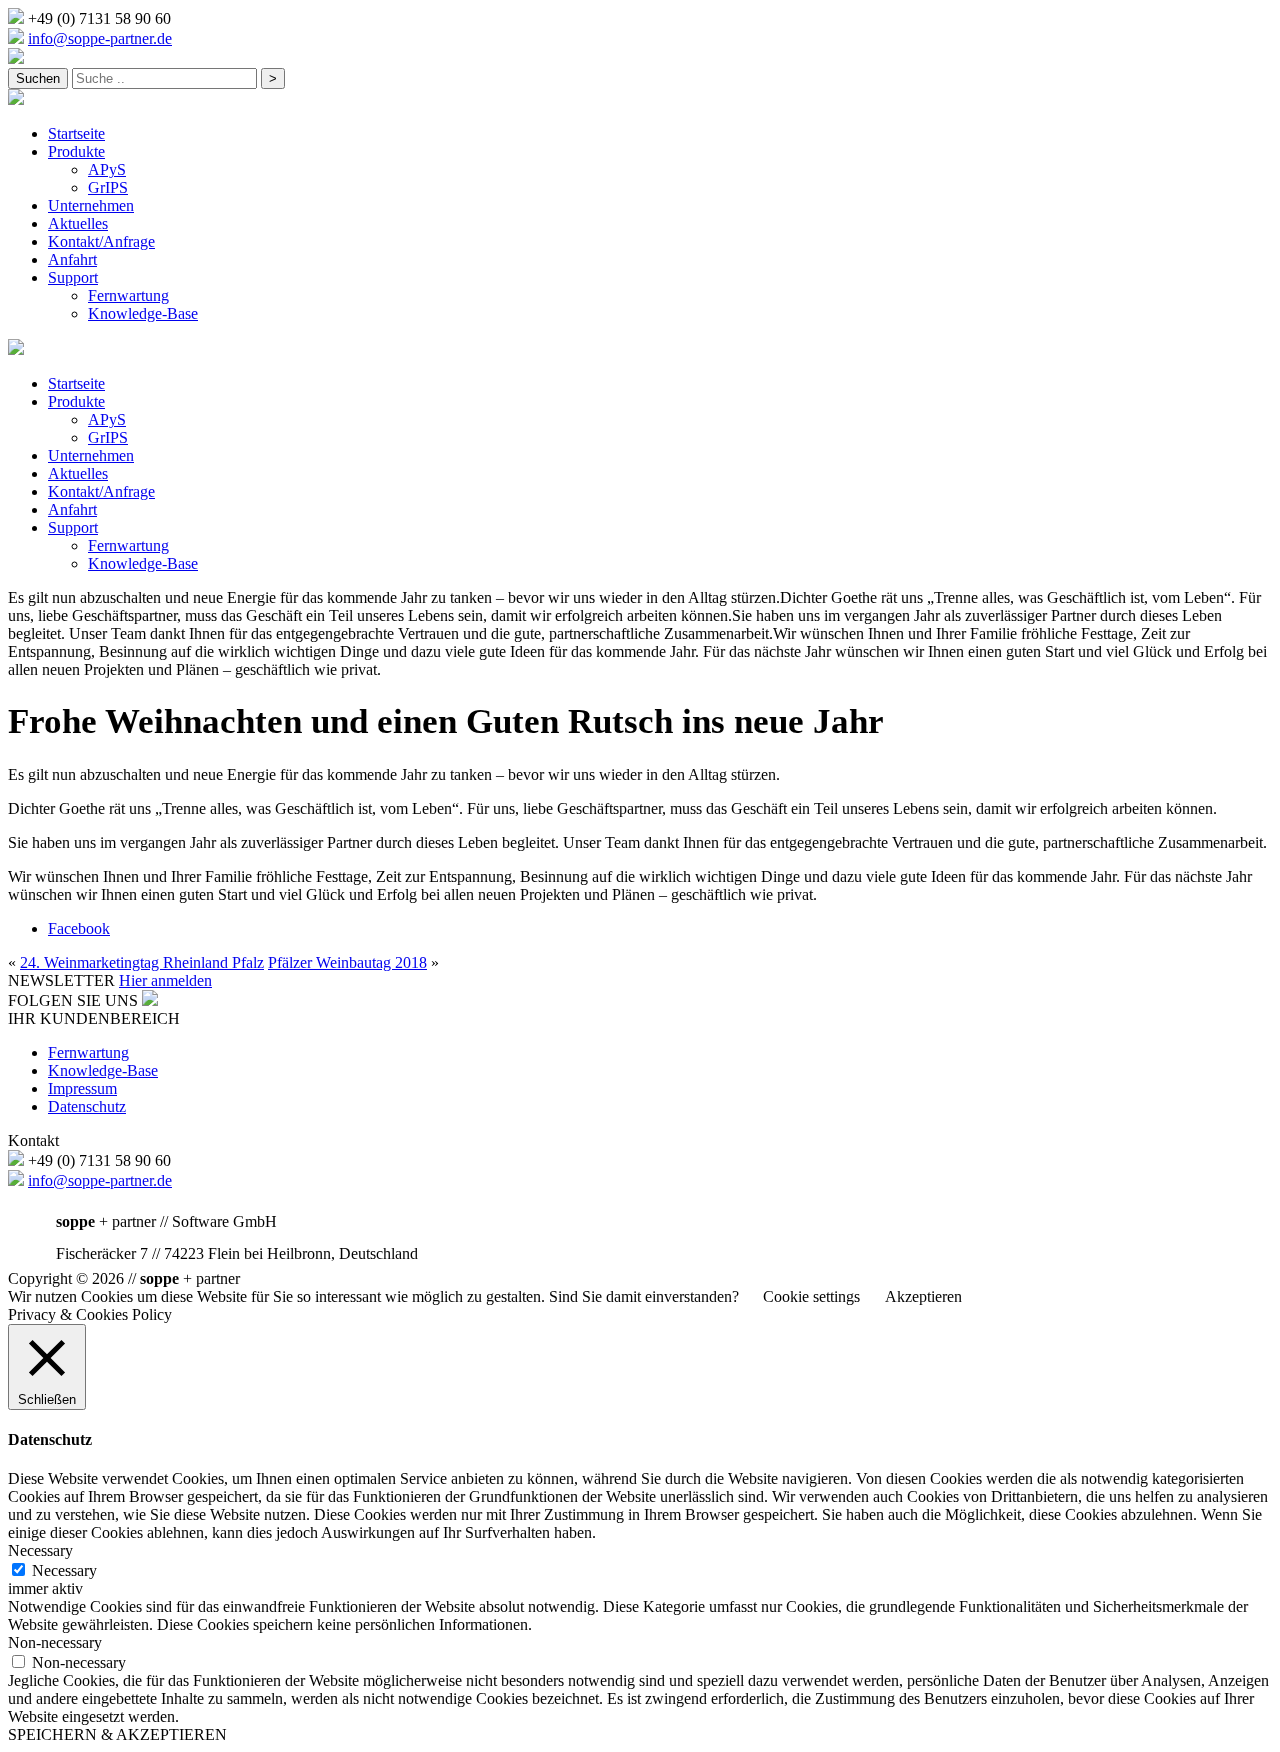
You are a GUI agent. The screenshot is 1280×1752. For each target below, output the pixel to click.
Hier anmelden (165, 980)
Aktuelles (78, 223)
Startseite (76, 133)
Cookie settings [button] (811, 1296)
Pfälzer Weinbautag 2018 (347, 962)
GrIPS (108, 187)
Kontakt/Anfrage (101, 241)
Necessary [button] (40, 1550)
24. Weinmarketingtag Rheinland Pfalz (142, 962)
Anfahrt (72, 259)
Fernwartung (128, 295)
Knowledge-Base (143, 313)
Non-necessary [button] (55, 1642)
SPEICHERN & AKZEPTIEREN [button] (117, 1734)
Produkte (76, 151)
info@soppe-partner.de (100, 38)
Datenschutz (87, 1106)
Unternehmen (91, 205)
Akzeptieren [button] (923, 1296)
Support (73, 277)
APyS (107, 169)
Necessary (64, 1570)
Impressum (82, 1088)
